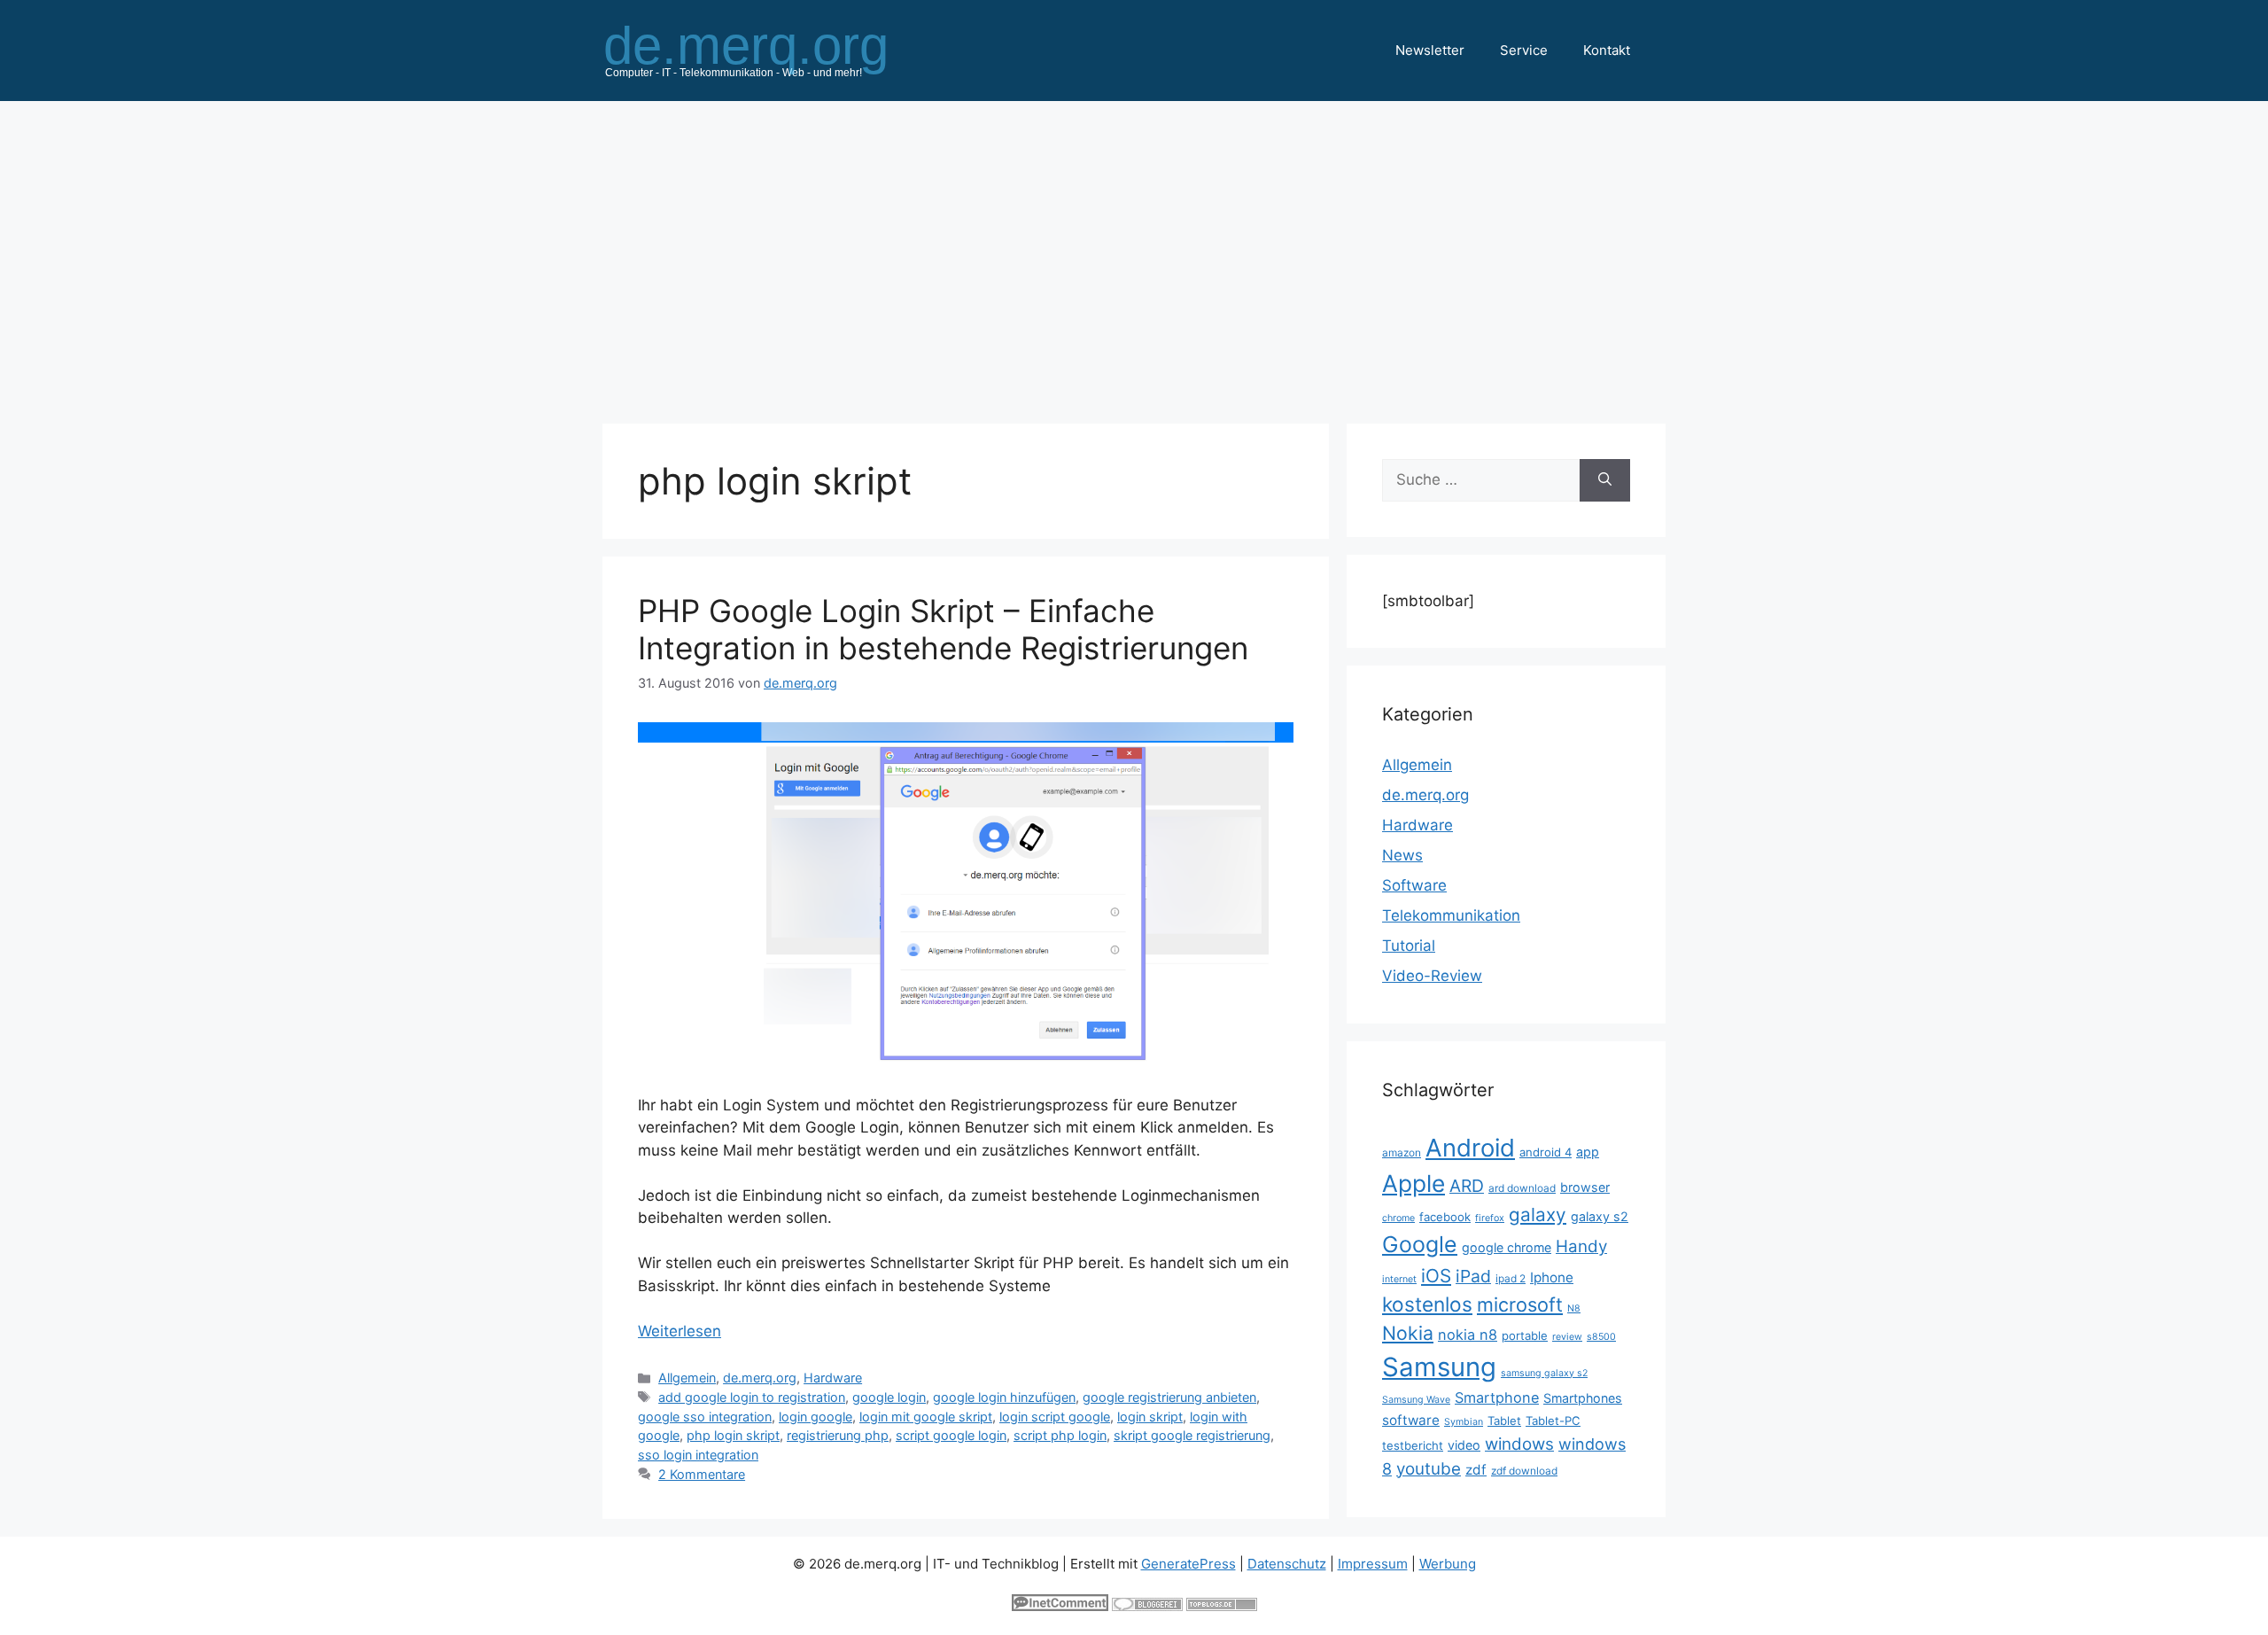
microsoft (1520, 1304)
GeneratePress (1188, 1564)
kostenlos (1427, 1304)
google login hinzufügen (1004, 1397)
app (1588, 1152)
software (1411, 1420)
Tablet (1504, 1421)
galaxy (1538, 1215)
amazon (1402, 1152)
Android (1470, 1148)
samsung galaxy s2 (1544, 1373)
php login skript (733, 1435)
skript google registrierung (1192, 1435)
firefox (1490, 1218)
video (1464, 1445)
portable (1525, 1335)
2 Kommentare (702, 1474)
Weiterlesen (680, 1331)
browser (1585, 1187)
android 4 (1546, 1152)
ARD (1467, 1186)
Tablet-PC (1553, 1421)
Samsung (1439, 1367)
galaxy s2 (1600, 1216)
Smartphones (1583, 1398)
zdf (1476, 1470)
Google (1420, 1244)
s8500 (1601, 1337)
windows (1519, 1444)
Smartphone (1497, 1398)
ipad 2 (1511, 1278)
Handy (1581, 1246)
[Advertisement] (1134, 253)
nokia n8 (1468, 1335)
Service (1524, 50)
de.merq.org (760, 1378)
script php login (1060, 1435)
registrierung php (838, 1435)
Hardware (833, 1378)
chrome (1398, 1218)
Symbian (1464, 1422)
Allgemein (687, 1378)
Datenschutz (1287, 1564)
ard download (1522, 1188)
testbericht (1413, 1445)
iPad (1473, 1276)
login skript (1150, 1417)
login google (816, 1417)
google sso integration (705, 1417)
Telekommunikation (1451, 915)
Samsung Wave (1416, 1400)
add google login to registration (752, 1397)
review (1567, 1337)
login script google (1055, 1417)
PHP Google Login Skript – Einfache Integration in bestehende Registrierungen (943, 629)
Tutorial (1409, 946)
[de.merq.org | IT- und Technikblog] (767, 50)
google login (889, 1397)
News (1402, 855)
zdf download (1524, 1471)
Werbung (1448, 1564)
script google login (951, 1435)
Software (1414, 885)
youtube (1429, 1469)
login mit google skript (926, 1417)
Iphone (1552, 1277)
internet (1399, 1279)
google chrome (1507, 1247)
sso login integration (698, 1455)
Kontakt (1607, 50)
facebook (1445, 1217)
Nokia (1408, 1333)
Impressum (1373, 1564)
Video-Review (1432, 976)
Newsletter (1430, 50)
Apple (1414, 1183)
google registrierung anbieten (1169, 1397)
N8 (1574, 1308)
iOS (1436, 1276)
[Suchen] (1605, 480)
